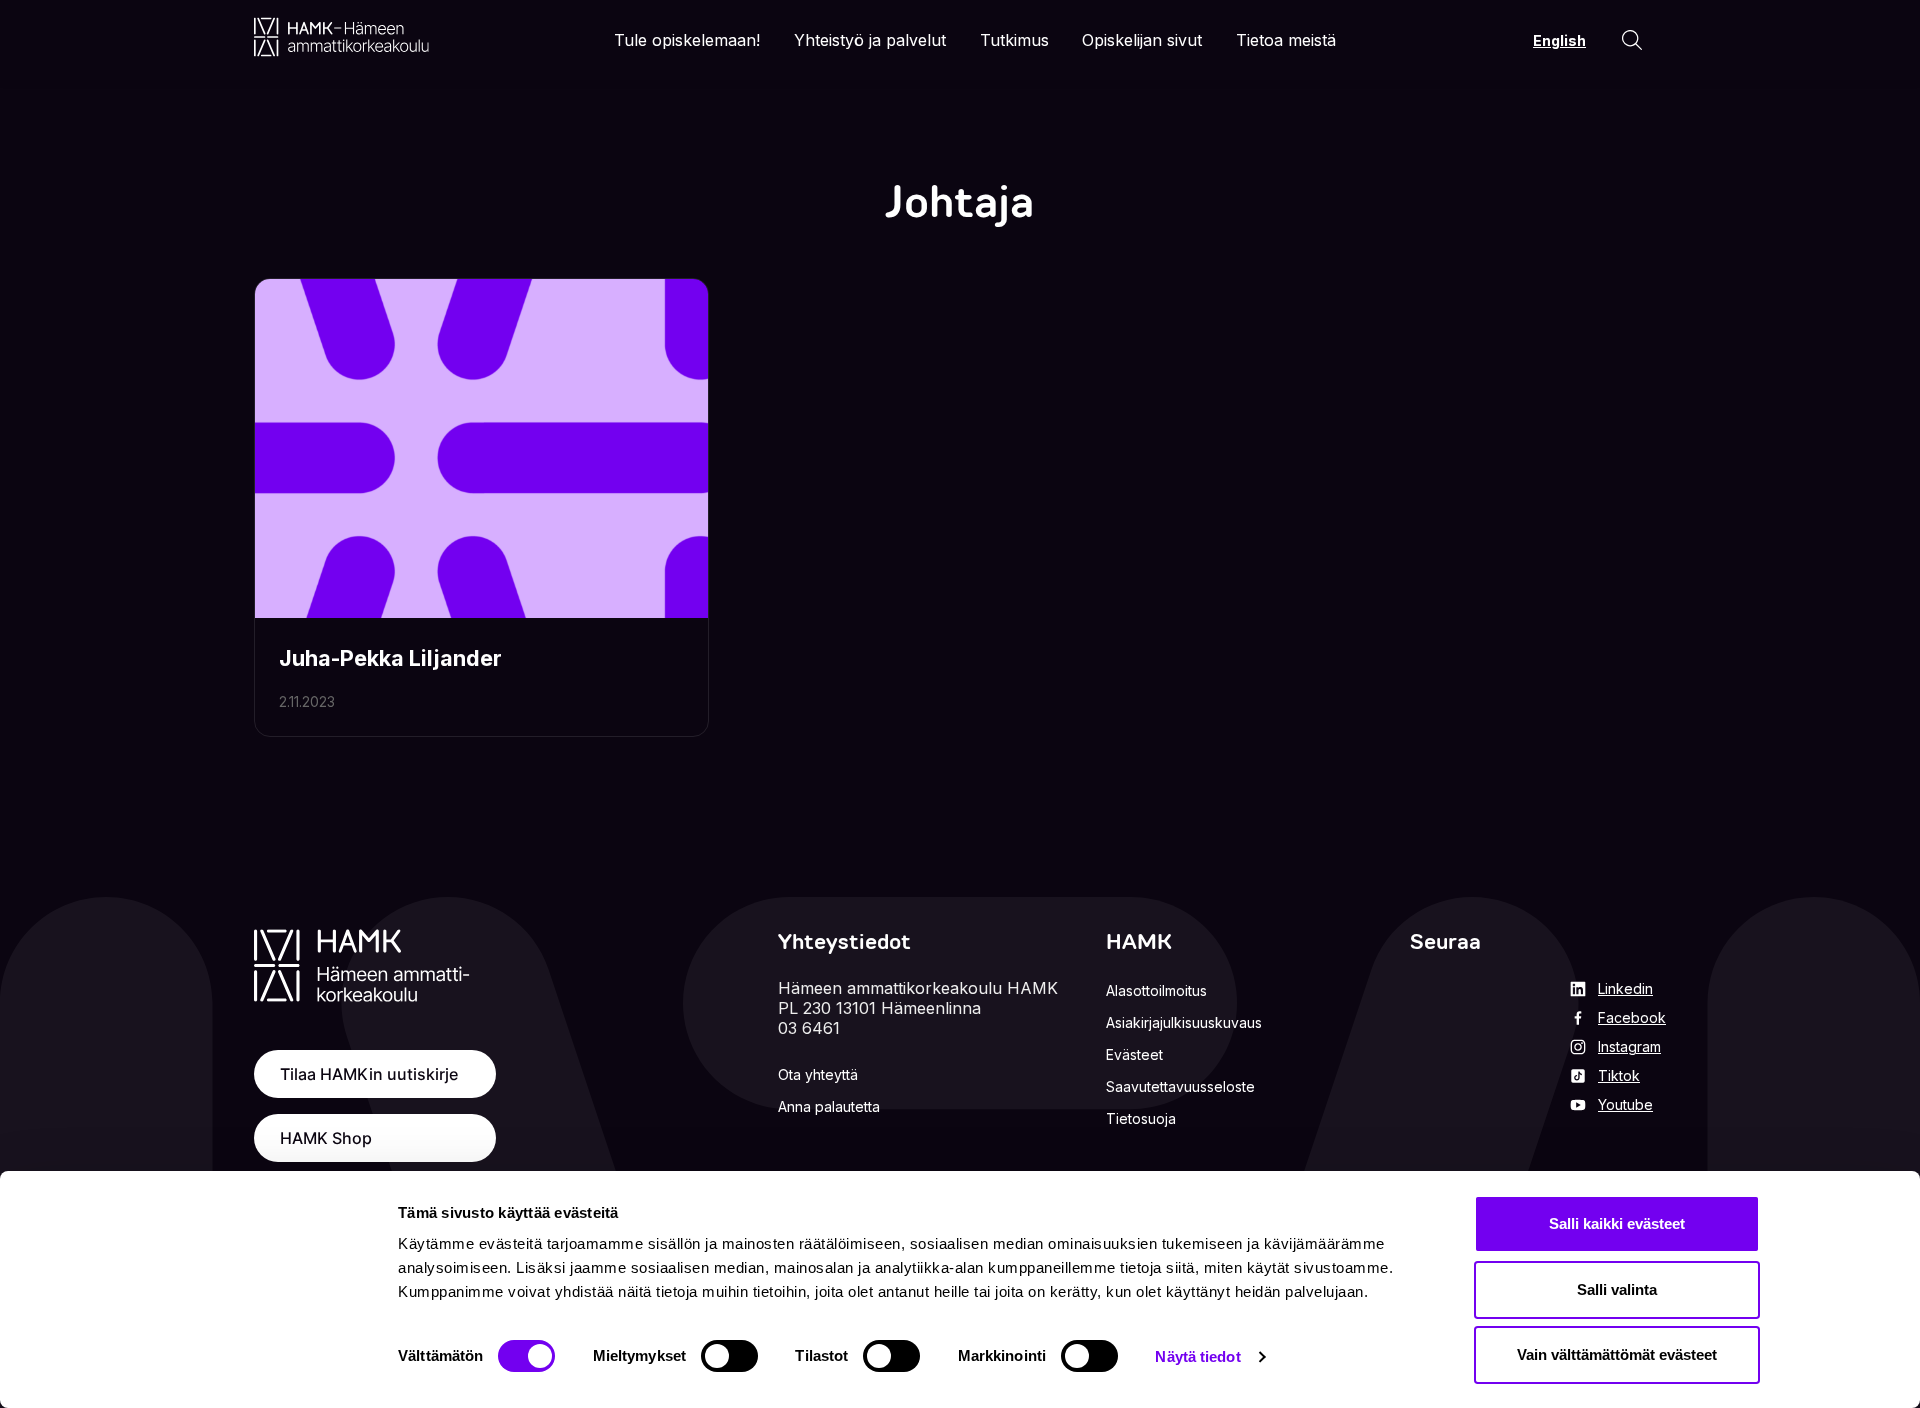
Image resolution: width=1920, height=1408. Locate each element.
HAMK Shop (326, 1138)
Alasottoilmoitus (1156, 990)
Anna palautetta (829, 1106)
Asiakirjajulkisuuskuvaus (1184, 1022)
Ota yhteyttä (818, 1074)
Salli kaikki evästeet (1617, 1223)
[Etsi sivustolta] (1632, 40)
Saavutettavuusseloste (1180, 1086)
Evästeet (1134, 1054)
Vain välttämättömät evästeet (1617, 1354)
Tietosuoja (1141, 1118)
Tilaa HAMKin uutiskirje (369, 1074)
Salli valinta (1617, 1289)
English (1559, 40)
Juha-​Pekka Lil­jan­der (390, 658)
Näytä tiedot (1197, 1356)
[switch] (729, 1356)
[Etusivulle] (341, 37)
